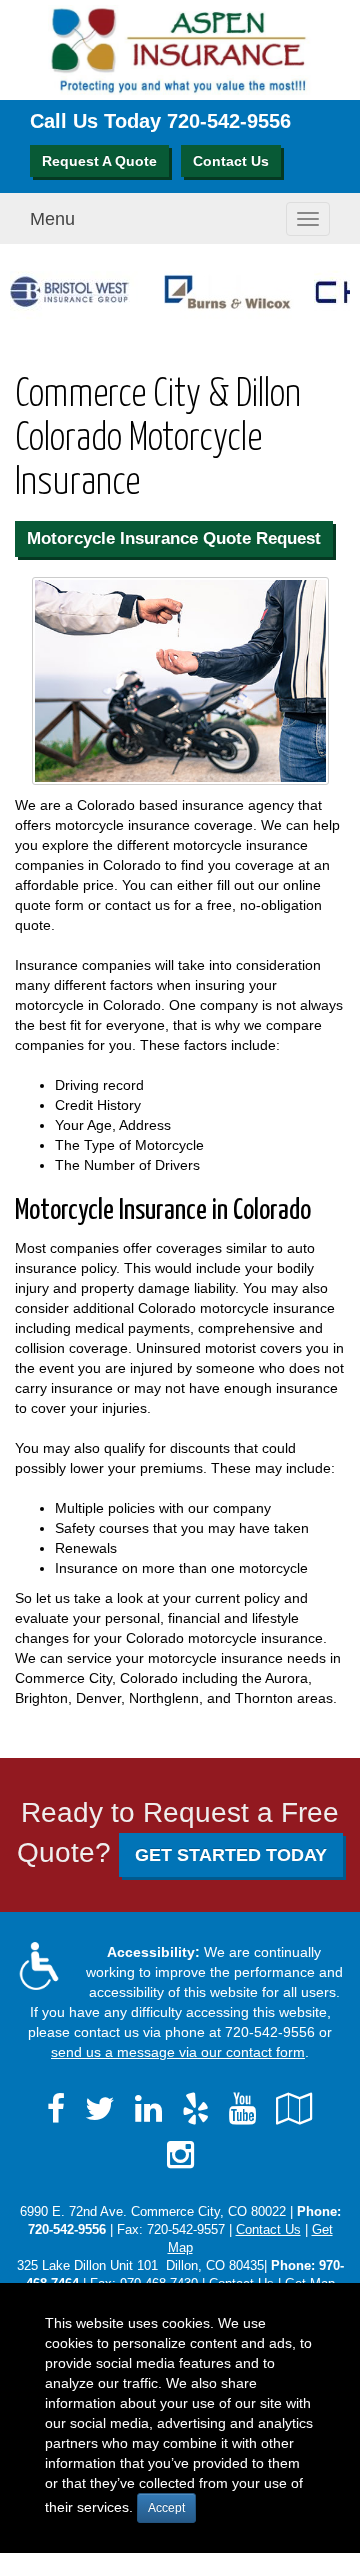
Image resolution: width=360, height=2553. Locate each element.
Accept (166, 2508)
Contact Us (231, 161)
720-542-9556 (229, 121)
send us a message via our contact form (178, 2052)
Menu (52, 219)
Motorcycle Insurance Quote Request (174, 538)
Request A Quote (99, 161)
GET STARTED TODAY (231, 1855)
